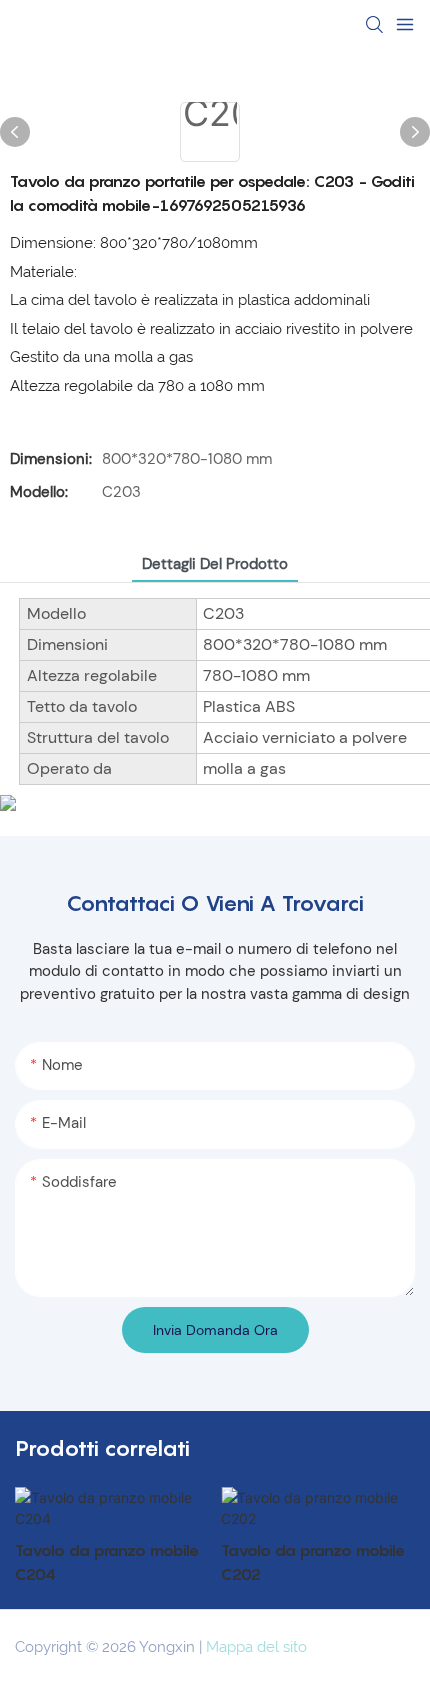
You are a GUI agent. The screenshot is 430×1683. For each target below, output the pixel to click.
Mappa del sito (256, 1647)
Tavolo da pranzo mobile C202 (313, 1562)
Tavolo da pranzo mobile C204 (107, 1562)
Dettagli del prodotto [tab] (215, 564)
